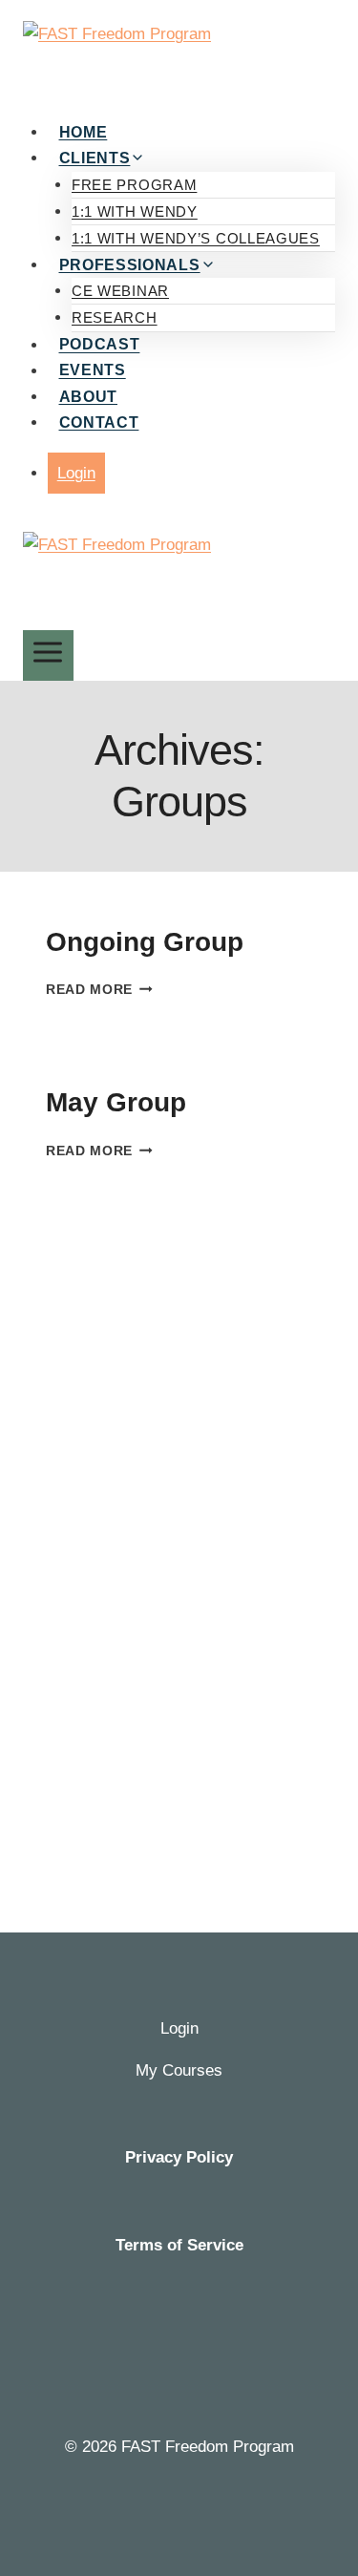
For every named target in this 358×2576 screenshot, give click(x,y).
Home (84, 132)
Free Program (134, 185)
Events (93, 371)
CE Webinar (120, 291)
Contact (99, 422)
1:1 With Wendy (135, 211)
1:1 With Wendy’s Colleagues (196, 238)
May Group (116, 1102)
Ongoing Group (145, 942)
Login (76, 473)
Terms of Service (179, 2245)
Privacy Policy (179, 2157)
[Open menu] (48, 655)
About (89, 397)
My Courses (179, 2070)
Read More (99, 990)
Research (115, 317)
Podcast (100, 345)
